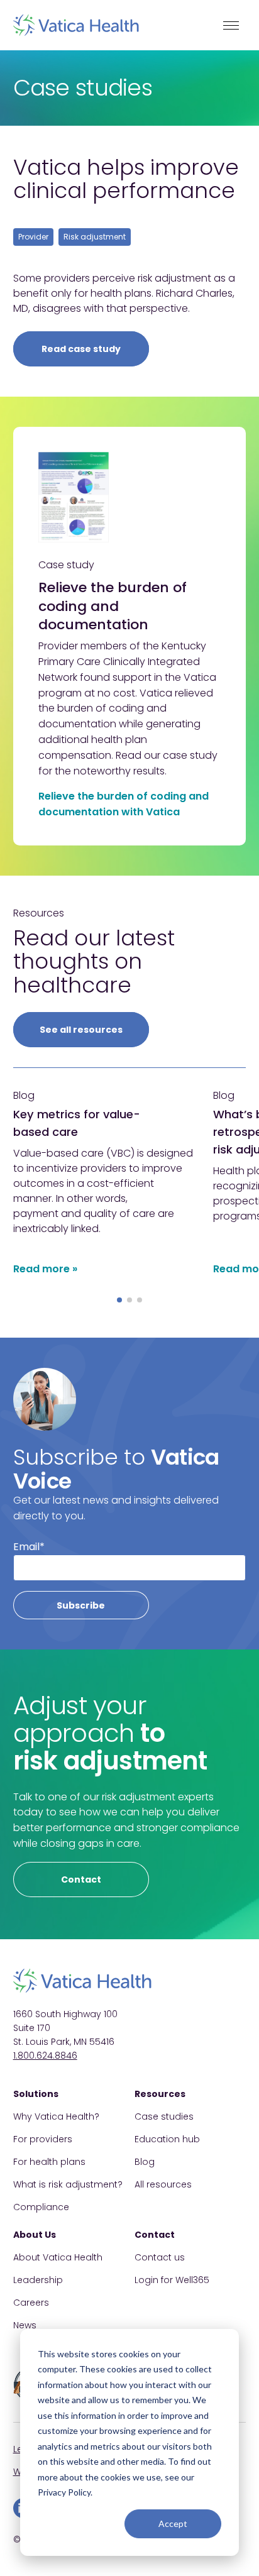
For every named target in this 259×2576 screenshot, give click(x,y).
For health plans (49, 2162)
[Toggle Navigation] (231, 25)
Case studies (164, 2116)
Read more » (45, 1269)
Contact (81, 1880)
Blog (145, 2162)
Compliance (41, 2207)
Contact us (160, 2257)
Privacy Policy (64, 2492)
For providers (43, 2139)
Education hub (167, 2139)
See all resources (81, 1030)
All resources (163, 2184)
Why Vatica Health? (56, 2116)
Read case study (81, 349)
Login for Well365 (172, 2280)
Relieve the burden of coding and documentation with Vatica (124, 804)
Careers (31, 2303)
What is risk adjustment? (68, 2184)
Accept (173, 2524)
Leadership (38, 2280)
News (25, 2325)
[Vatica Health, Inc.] (76, 25)
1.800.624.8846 (45, 2056)
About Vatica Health (58, 2257)
